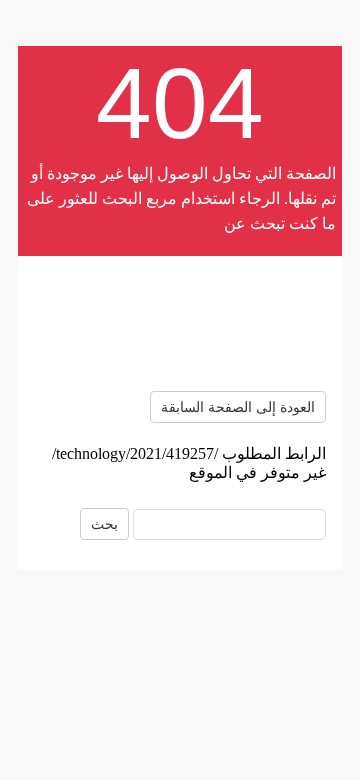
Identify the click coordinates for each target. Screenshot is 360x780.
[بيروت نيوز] (180, 323)
